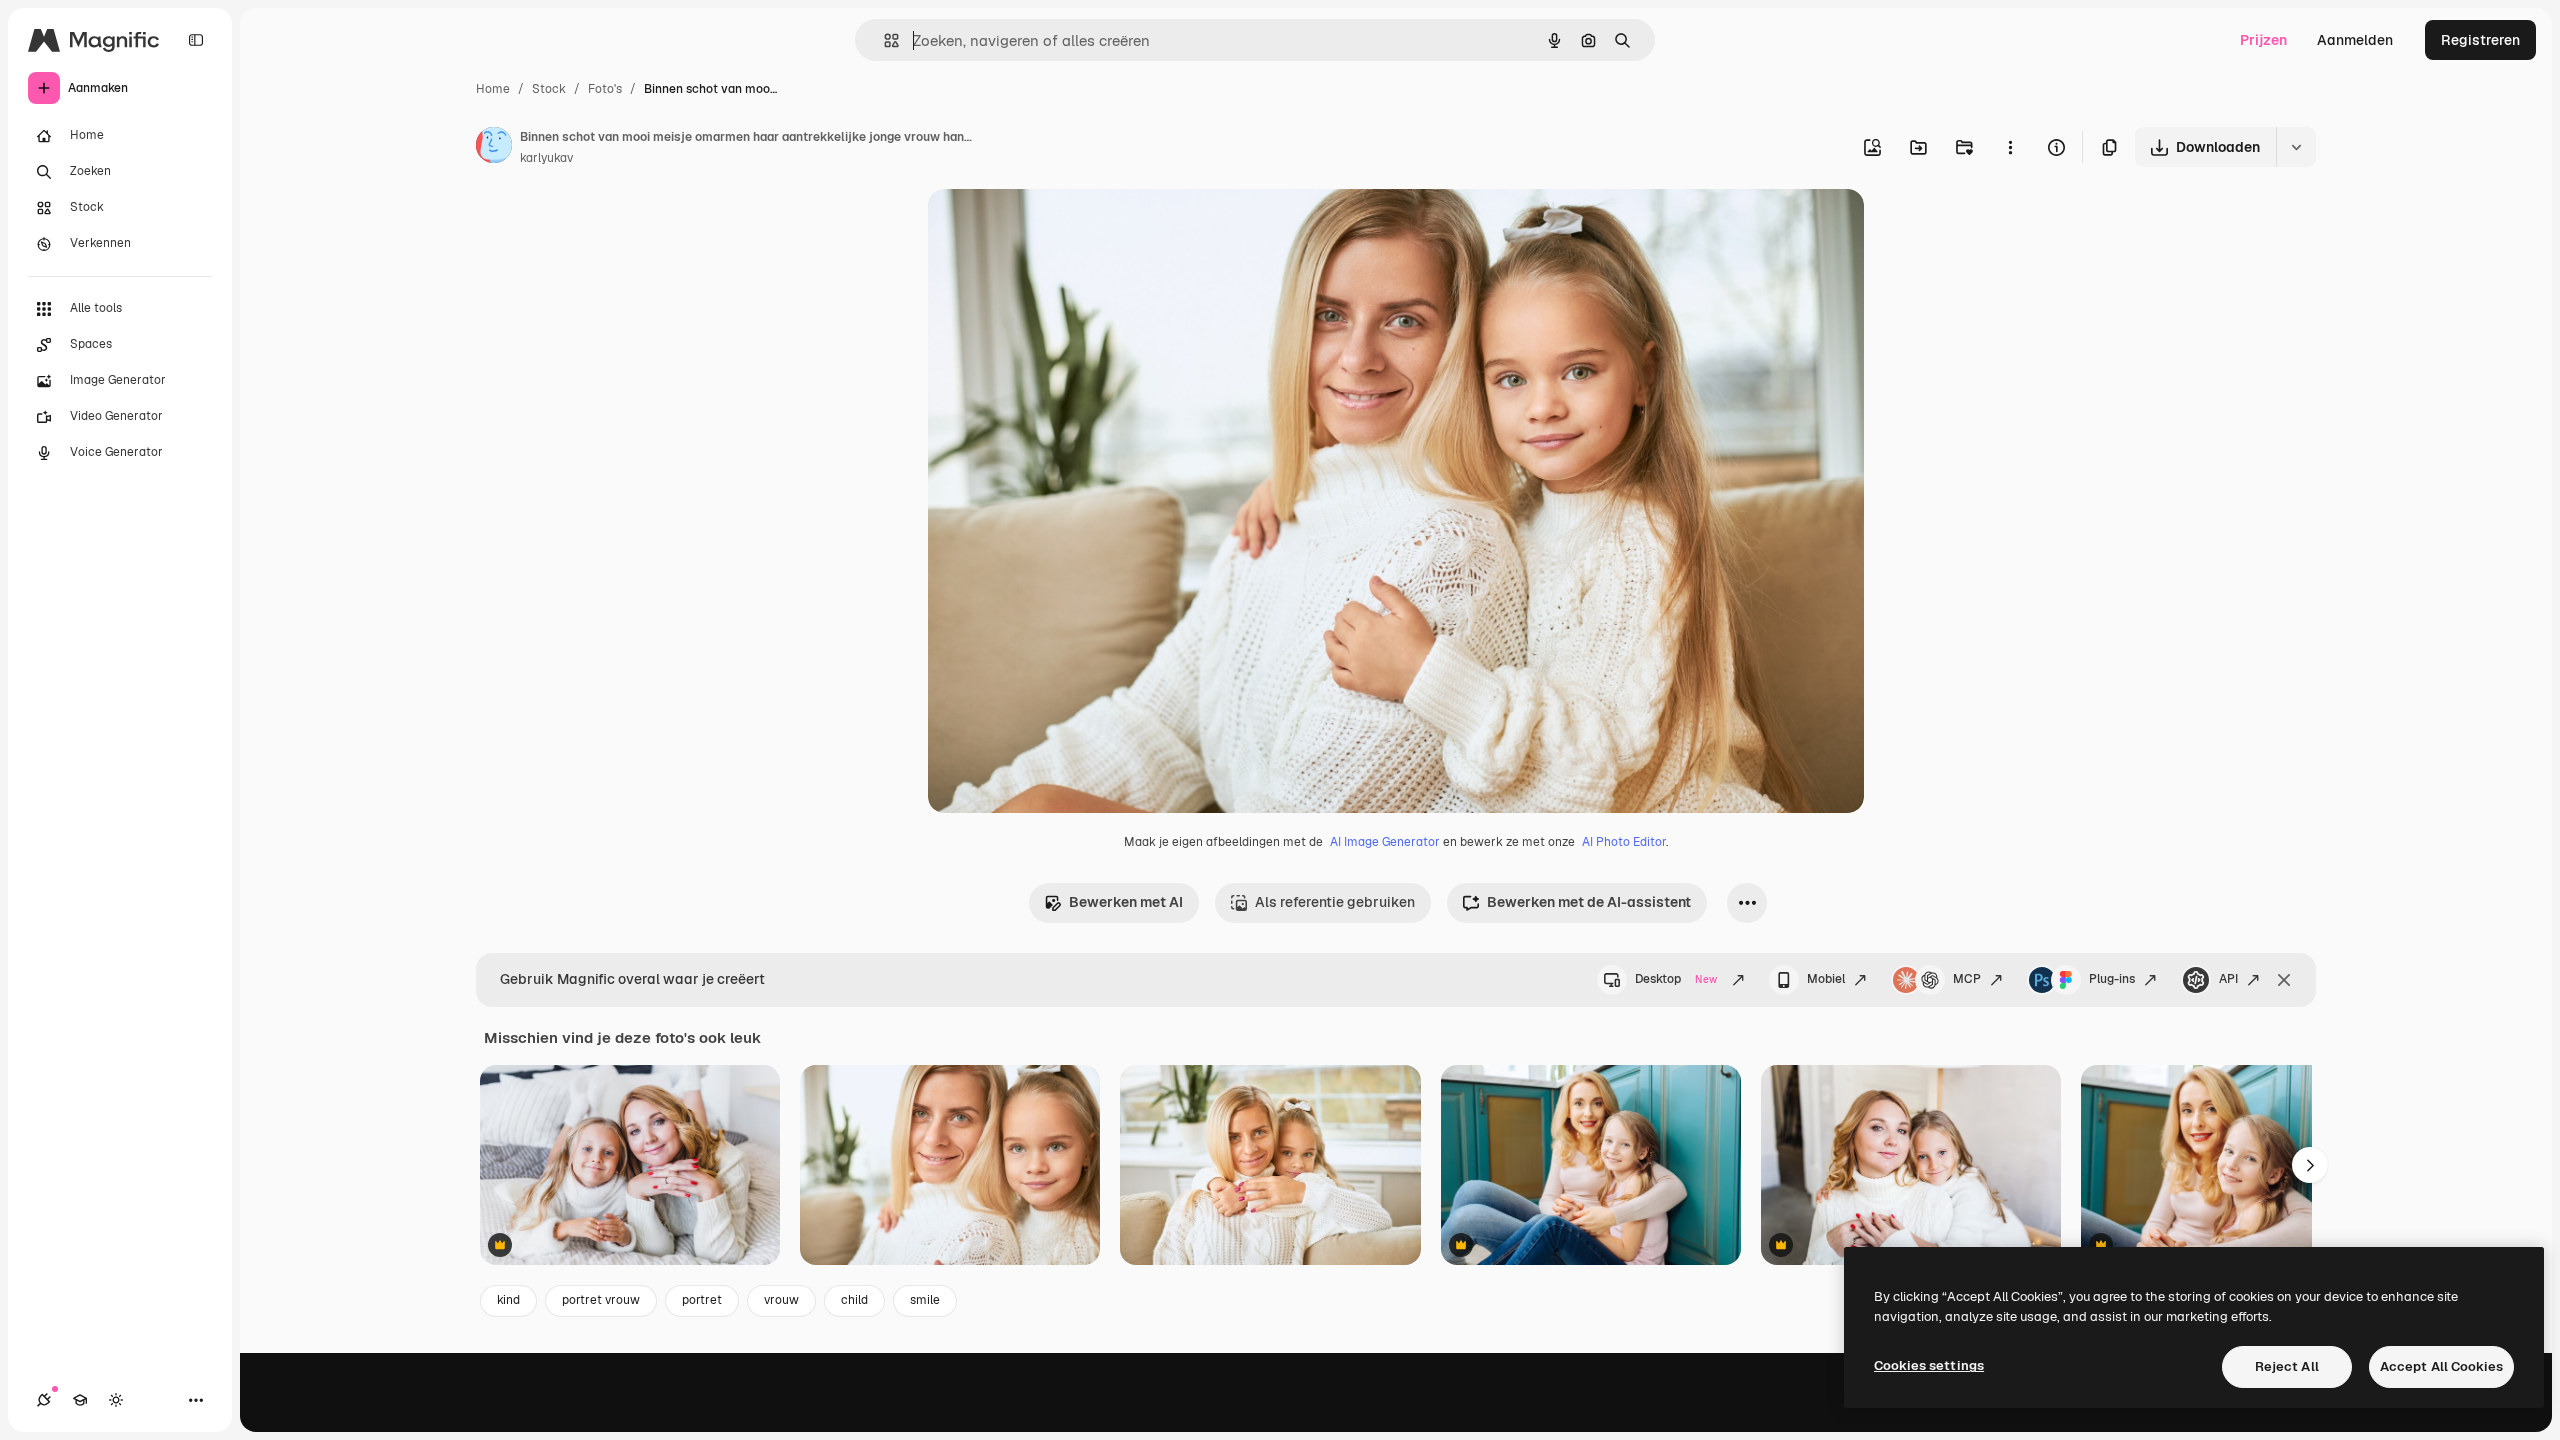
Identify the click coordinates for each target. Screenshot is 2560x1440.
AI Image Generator (1385, 842)
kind (508, 1300)
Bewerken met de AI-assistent (1589, 902)
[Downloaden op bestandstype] (2296, 147)
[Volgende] (2310, 1165)
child (854, 1300)
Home (493, 89)
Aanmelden (2355, 40)
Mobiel (1826, 979)
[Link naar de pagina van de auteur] (494, 148)
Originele (1059, 227)
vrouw (781, 1300)
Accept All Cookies (2441, 1366)
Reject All (2287, 1366)
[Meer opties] (2010, 147)
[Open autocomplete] (883, 40)
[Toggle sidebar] (196, 40)
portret (702, 1300)
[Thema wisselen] (116, 1400)
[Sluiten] (2284, 980)
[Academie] (80, 1400)
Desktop (1676, 979)
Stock (549, 89)
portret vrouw (601, 1300)
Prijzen (2263, 40)
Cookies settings (1929, 1365)
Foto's (605, 89)
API (2228, 979)
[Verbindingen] (44, 1400)
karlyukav (546, 158)
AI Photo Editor (1624, 842)
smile (925, 1300)
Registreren (2480, 40)
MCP (1967, 979)
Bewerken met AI (1126, 902)
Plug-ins (2112, 979)
